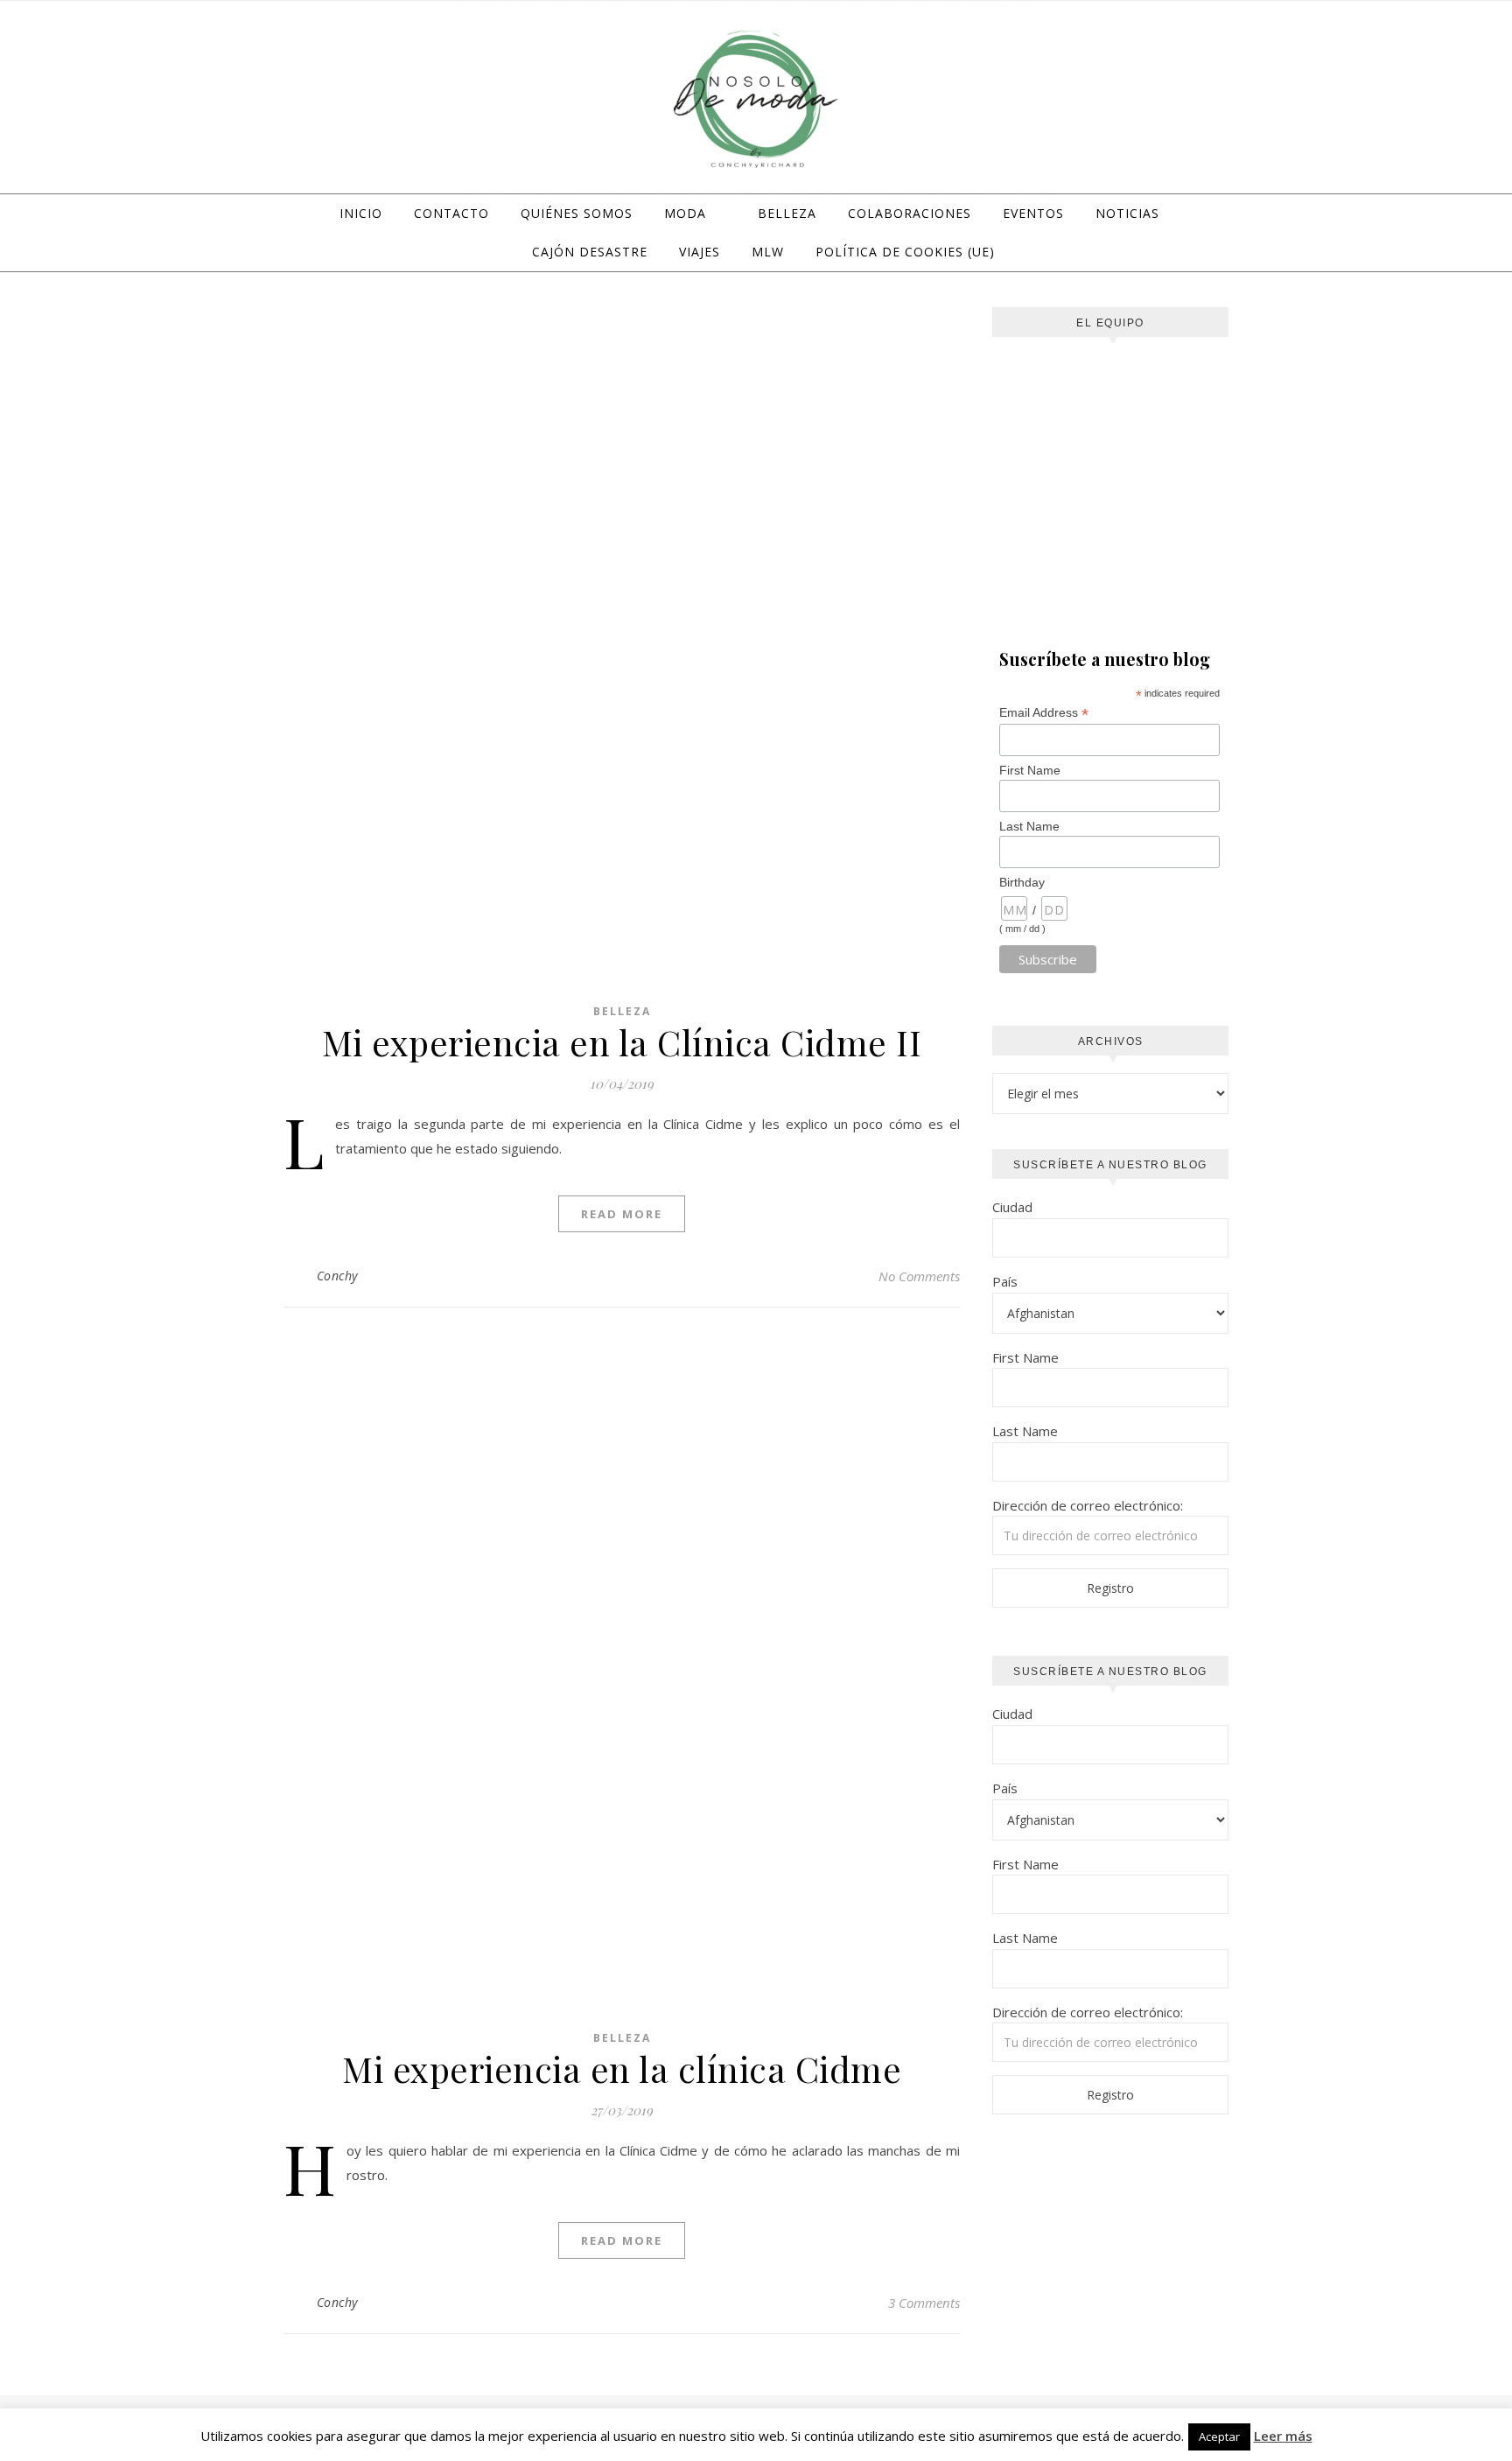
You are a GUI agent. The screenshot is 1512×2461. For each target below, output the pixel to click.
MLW (768, 252)
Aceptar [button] (1219, 2436)
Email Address (1044, 713)
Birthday (1022, 882)
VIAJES (700, 252)
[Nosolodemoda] (756, 100)
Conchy (337, 1276)
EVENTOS (1033, 213)
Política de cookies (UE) (905, 252)
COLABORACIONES (910, 213)
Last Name (1029, 826)
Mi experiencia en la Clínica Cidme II (622, 1042)
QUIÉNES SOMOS (577, 213)
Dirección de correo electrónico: (1088, 1505)
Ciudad (1012, 1207)
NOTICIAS (1127, 213)
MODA (685, 213)
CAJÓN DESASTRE (590, 252)
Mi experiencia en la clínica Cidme (622, 2068)
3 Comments (924, 2303)
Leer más (1283, 2436)
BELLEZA (787, 213)
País (1005, 1281)
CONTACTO (451, 213)
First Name (1030, 770)
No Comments (919, 1276)
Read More (622, 1214)
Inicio (361, 213)
